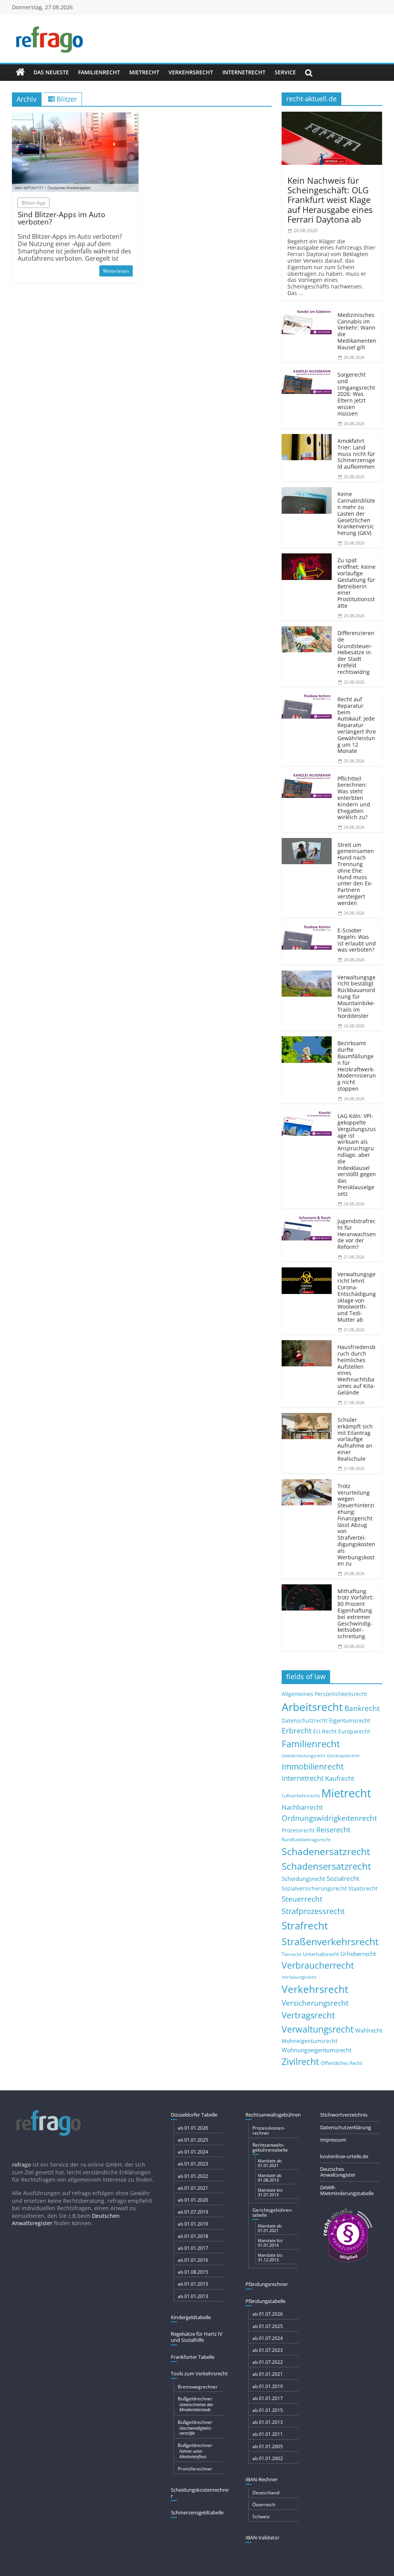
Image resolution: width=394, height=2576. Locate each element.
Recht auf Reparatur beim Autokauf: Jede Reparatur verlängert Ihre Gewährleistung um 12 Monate (357, 725)
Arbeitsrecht (312, 1707)
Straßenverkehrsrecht (330, 1941)
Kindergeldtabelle (191, 2317)
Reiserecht (333, 1830)
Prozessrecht (298, 1830)
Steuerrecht (302, 1899)
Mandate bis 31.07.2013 (270, 2192)
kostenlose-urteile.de (344, 2156)
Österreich (264, 2505)
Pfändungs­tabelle (265, 2301)
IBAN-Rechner (261, 2479)
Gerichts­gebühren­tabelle (273, 2212)
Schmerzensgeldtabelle (197, 2512)
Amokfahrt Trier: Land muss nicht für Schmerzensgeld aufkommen (356, 454)
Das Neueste (51, 72)
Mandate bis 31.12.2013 (270, 2257)
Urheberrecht (358, 1954)
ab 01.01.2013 (193, 2296)
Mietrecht (144, 72)
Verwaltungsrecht (318, 2029)
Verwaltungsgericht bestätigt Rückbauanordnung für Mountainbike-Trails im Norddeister (356, 997)
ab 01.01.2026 (193, 2128)
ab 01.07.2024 (268, 2338)
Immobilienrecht (313, 1766)
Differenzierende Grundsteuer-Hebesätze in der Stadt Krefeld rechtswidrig (356, 652)
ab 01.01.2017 (193, 2248)
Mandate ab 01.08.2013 (270, 2178)
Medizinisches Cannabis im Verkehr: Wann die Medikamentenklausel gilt (357, 331)
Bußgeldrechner (195, 2404)
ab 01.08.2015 (193, 2272)
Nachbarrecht (302, 1807)
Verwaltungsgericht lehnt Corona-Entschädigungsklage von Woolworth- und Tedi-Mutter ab (357, 1297)
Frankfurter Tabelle (193, 2357)
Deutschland (266, 2493)
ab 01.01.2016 (193, 2260)
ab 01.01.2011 (268, 2434)
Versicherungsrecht (315, 2003)
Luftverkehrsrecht (301, 1795)
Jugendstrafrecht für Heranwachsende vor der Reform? (357, 1234)
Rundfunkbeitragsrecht (306, 1839)
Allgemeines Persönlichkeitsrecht (324, 1694)
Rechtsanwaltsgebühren (273, 2115)
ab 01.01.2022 (193, 2176)
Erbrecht (297, 1730)
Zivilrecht (300, 2062)
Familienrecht (99, 72)
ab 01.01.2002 (268, 2458)
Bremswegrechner (198, 2387)
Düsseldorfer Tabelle (194, 2115)
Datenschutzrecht (305, 1720)
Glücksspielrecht (343, 1756)
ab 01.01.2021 (193, 2188)
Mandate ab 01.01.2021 (270, 2163)
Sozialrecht (343, 1878)
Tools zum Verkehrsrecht (199, 2373)
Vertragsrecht (308, 2015)
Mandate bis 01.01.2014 (270, 2243)
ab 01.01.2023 (193, 2164)
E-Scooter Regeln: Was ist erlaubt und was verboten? (357, 940)
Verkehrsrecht (191, 72)
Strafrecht (305, 1926)
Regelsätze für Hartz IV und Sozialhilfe (197, 2337)
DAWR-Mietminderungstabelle (347, 2191)
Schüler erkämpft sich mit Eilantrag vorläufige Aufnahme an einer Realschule (355, 1439)
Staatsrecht (363, 1888)
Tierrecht (291, 1954)
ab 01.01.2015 (193, 2284)
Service (285, 72)
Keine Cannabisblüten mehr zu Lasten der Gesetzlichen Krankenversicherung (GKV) (356, 513)
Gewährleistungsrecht (304, 1756)
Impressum (333, 2140)
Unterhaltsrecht (321, 1954)
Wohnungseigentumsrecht (316, 2050)
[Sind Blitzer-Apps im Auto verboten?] (75, 117)
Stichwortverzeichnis (344, 2115)
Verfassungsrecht (299, 1977)
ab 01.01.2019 (193, 2224)
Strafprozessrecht (313, 1911)
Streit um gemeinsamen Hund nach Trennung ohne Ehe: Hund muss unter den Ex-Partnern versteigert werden (356, 874)
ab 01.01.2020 (193, 2200)
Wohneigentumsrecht (310, 2041)
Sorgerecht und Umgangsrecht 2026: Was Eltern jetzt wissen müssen (356, 394)
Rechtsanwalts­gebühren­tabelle (270, 2147)
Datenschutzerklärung (346, 2127)
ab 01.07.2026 (268, 2314)
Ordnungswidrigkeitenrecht (329, 1818)
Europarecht (354, 1731)
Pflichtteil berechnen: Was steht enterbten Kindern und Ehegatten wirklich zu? (354, 798)
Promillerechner (195, 2469)
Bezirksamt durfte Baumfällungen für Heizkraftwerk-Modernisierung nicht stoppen (357, 1066)
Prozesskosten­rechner (269, 2130)
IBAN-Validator (262, 2537)
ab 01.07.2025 (268, 2326)
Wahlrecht (369, 2030)
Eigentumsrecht (350, 1720)
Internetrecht (244, 72)
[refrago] (20, 72)
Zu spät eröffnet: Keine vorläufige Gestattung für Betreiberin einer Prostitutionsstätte (356, 583)
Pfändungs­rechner (267, 2284)
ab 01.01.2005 (268, 2446)
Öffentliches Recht (341, 2063)
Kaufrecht (340, 1778)
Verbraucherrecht (318, 1965)
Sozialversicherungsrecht (314, 1888)
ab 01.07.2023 (268, 2350)
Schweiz (261, 2517)
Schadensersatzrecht (326, 1866)
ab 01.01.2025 (193, 2140)
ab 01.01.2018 (193, 2236)
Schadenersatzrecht (326, 1851)
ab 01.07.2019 (193, 2212)
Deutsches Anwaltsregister (338, 2172)
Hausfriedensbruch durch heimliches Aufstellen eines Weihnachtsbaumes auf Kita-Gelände (356, 1370)
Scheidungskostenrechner (200, 2493)
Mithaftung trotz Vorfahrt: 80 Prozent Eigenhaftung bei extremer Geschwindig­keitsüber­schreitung (356, 1614)
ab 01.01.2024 (193, 2152)
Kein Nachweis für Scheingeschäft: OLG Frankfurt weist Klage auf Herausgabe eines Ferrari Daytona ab (330, 200)
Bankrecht (362, 1708)
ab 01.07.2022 (268, 2362)
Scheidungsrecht (303, 1879)
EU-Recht (325, 1731)
